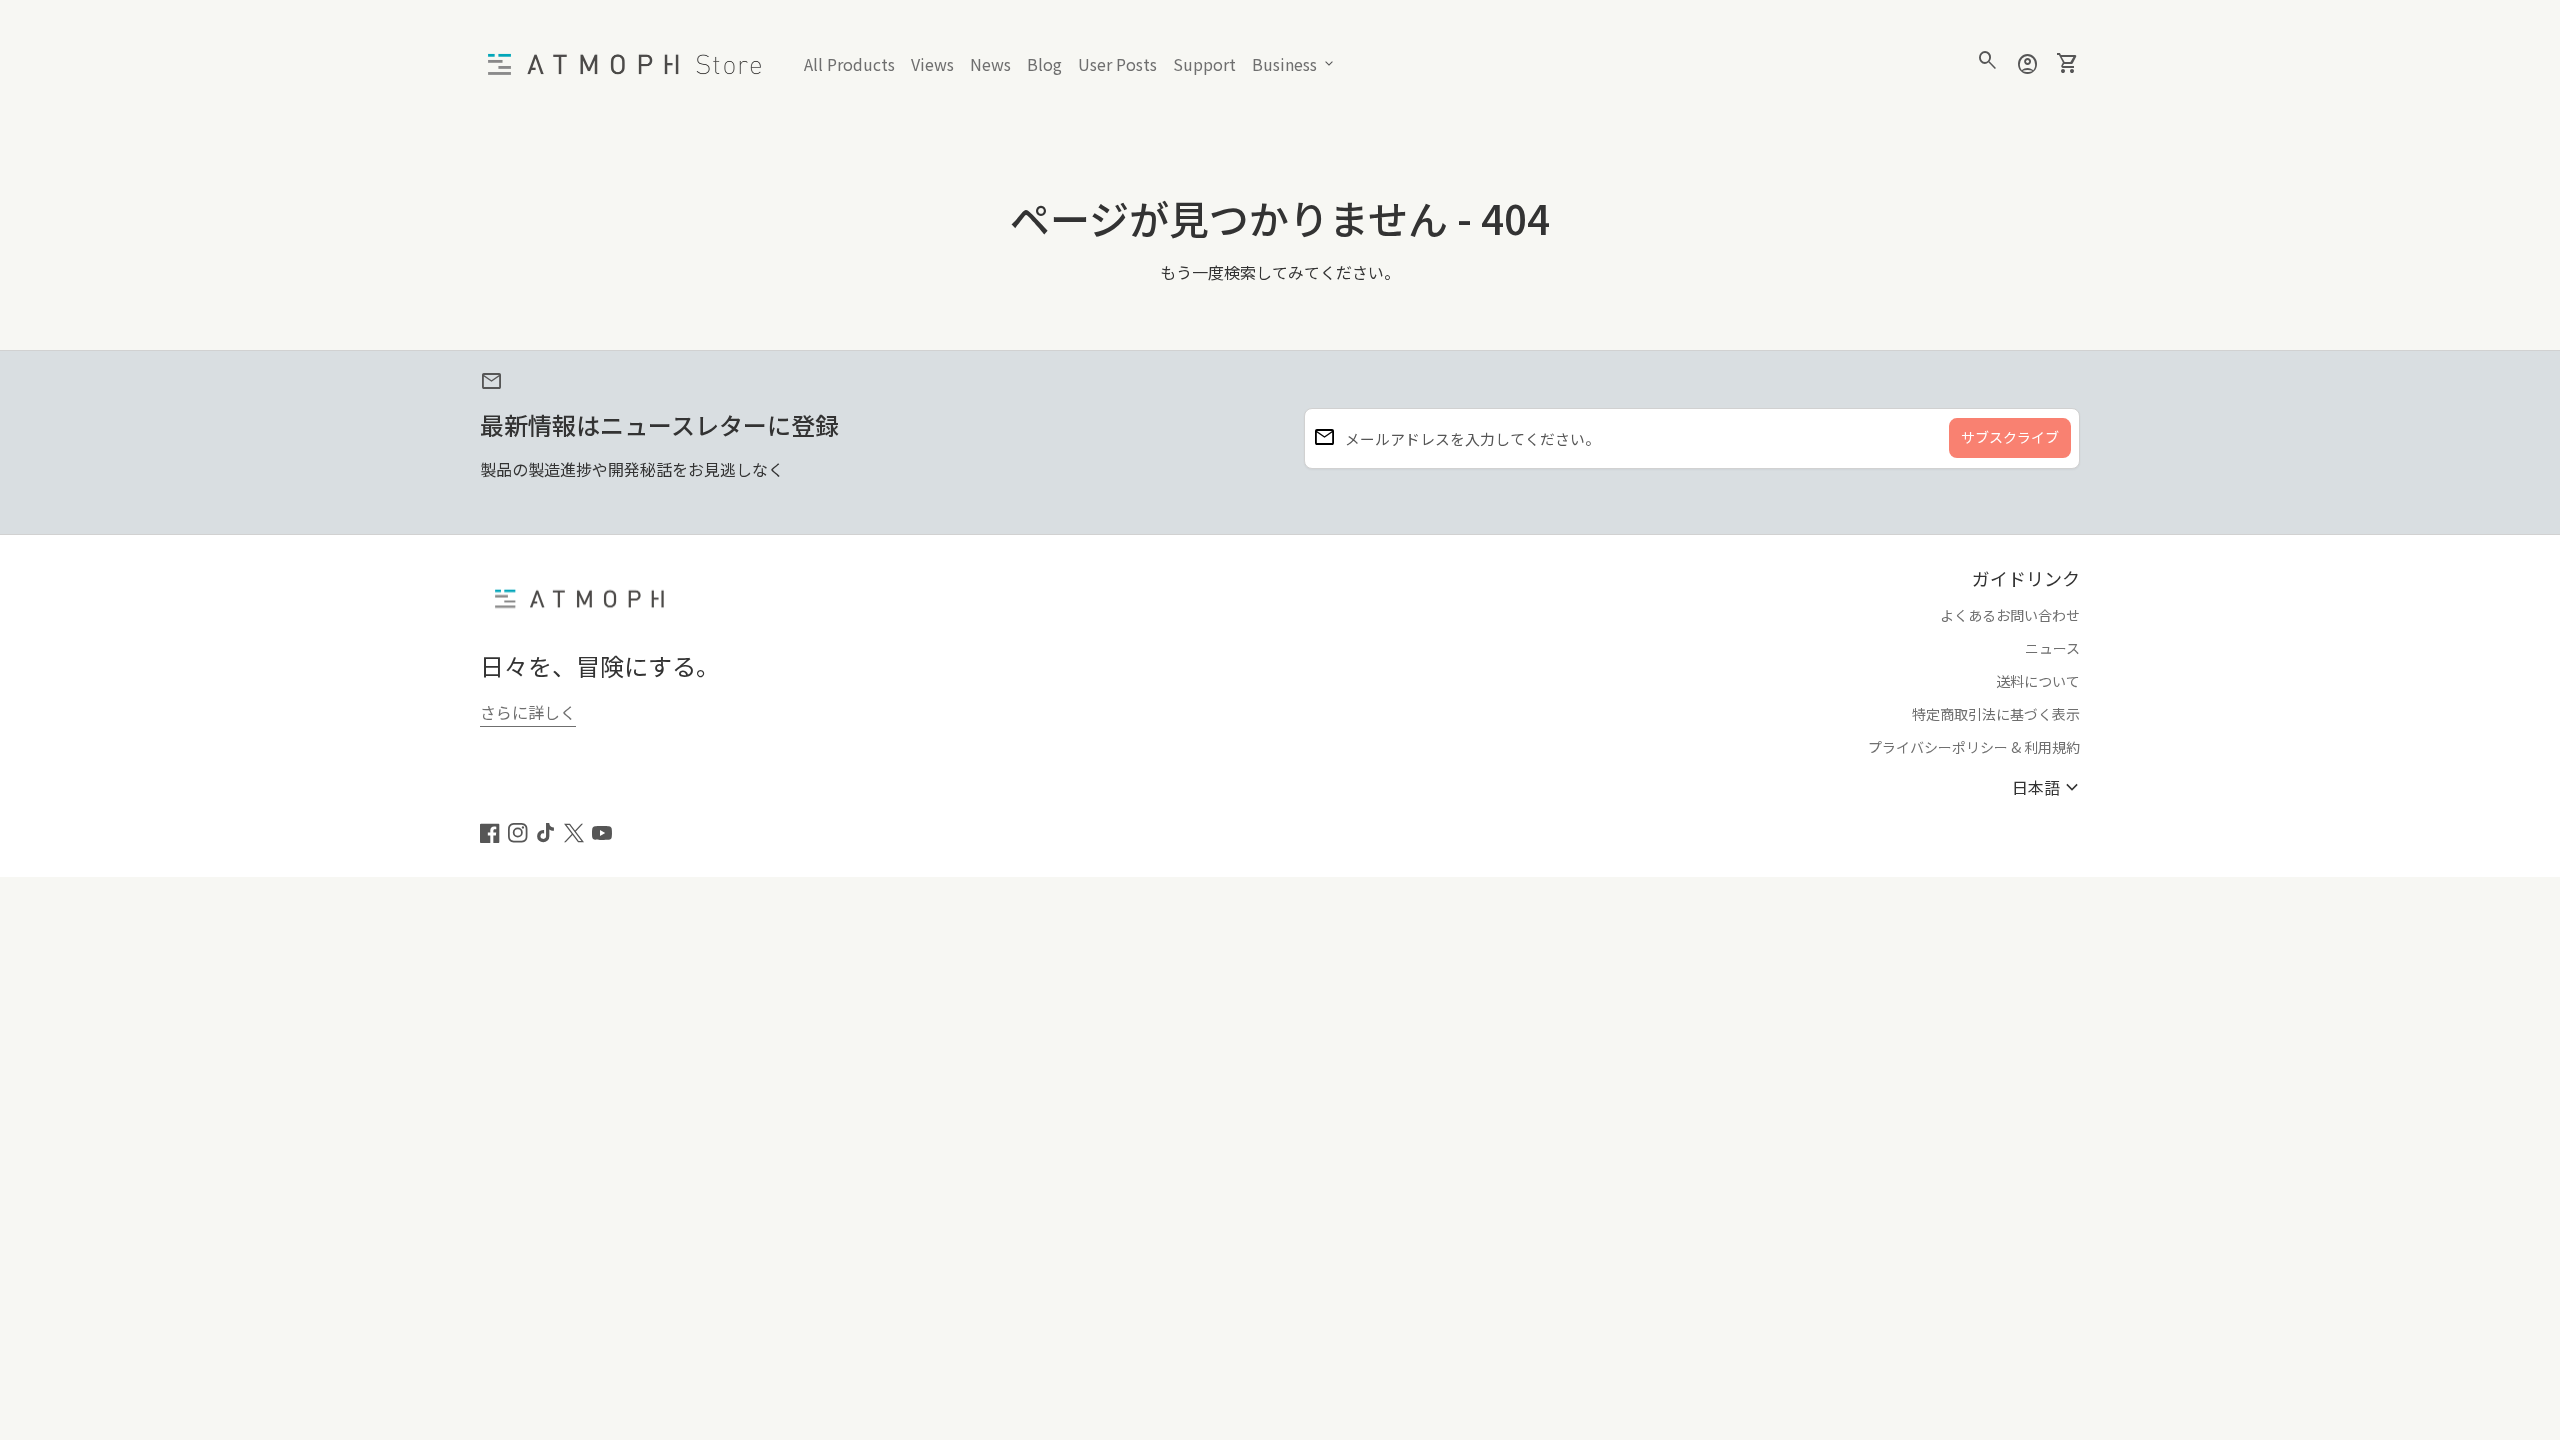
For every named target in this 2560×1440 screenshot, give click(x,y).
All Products (849, 64)
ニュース (2052, 648)
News (990, 64)
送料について (2038, 681)
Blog (1048, 68)
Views (932, 64)
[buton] (2048, 787)
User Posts (1117, 64)
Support (1208, 68)
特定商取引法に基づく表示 (1996, 714)
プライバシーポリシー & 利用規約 (1974, 747)
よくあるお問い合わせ (2010, 615)
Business (1294, 64)
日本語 (2048, 787)
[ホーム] (630, 62)
